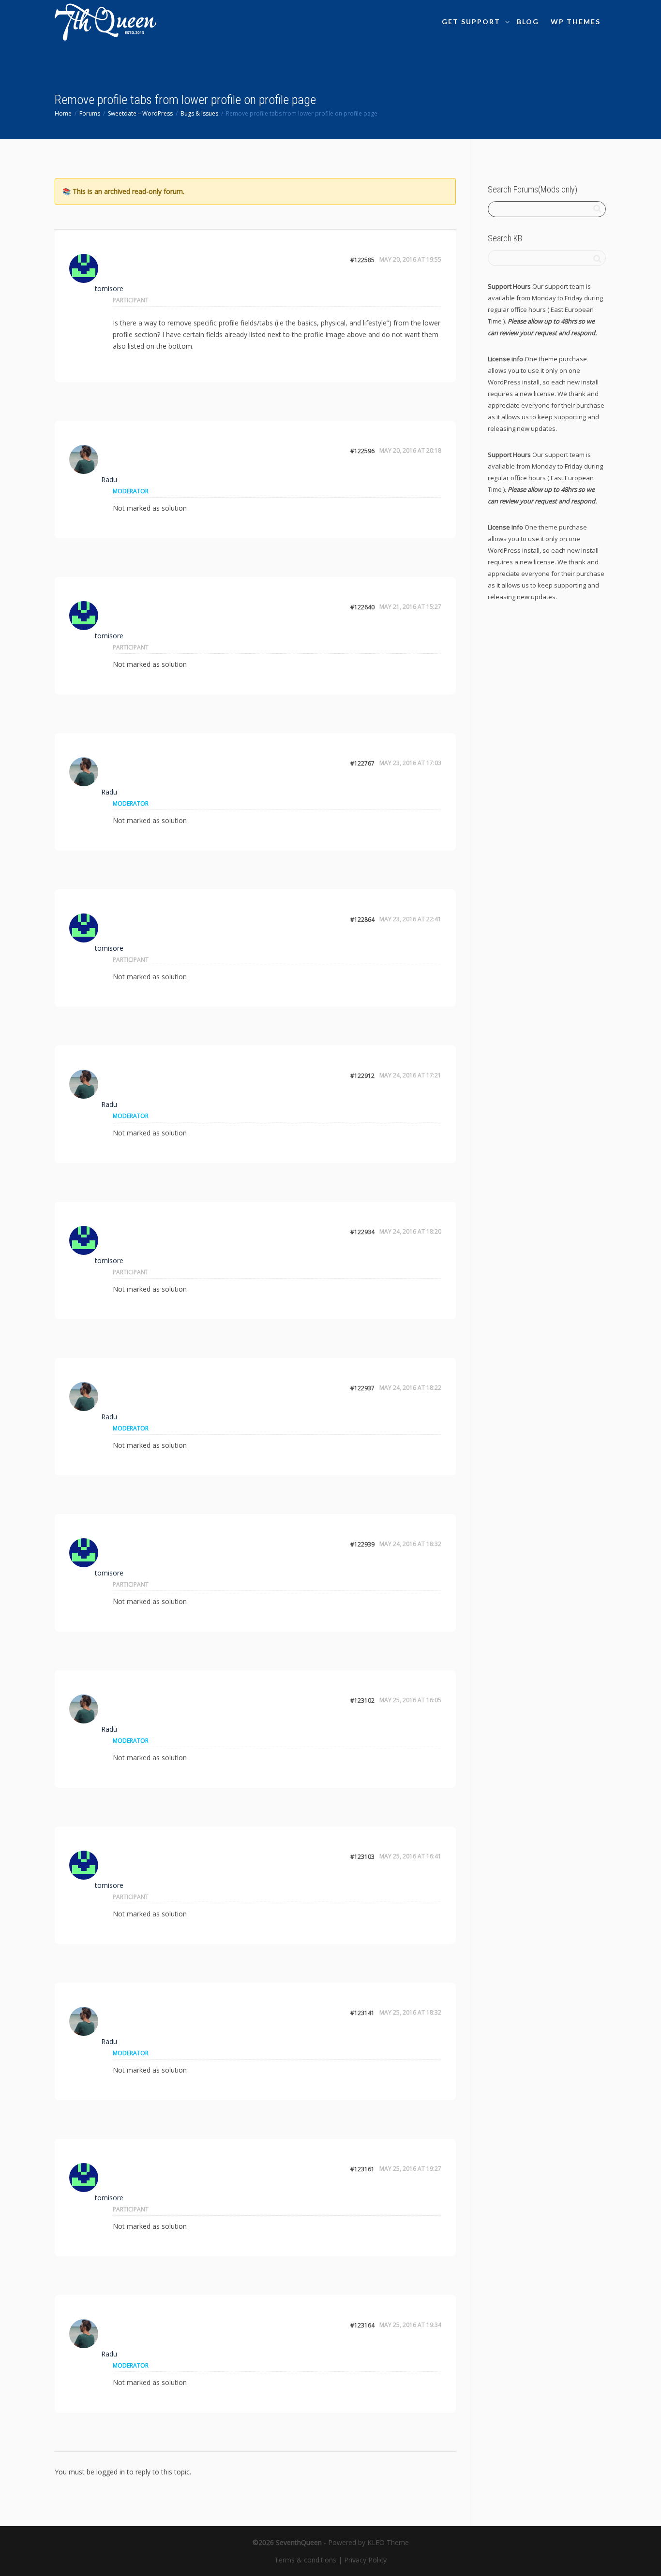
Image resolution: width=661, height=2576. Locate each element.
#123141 (362, 2013)
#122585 (362, 260)
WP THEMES (576, 22)
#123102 (362, 1700)
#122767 (362, 763)
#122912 (362, 1076)
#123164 (362, 2325)
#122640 (362, 607)
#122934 (362, 1232)
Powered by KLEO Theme (368, 2542)
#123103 (362, 1857)
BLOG (528, 22)
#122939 (362, 1544)
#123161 (362, 2169)
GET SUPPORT (472, 22)
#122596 (362, 451)
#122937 (362, 1388)
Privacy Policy (365, 2560)
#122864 (362, 920)
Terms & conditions (305, 2560)
